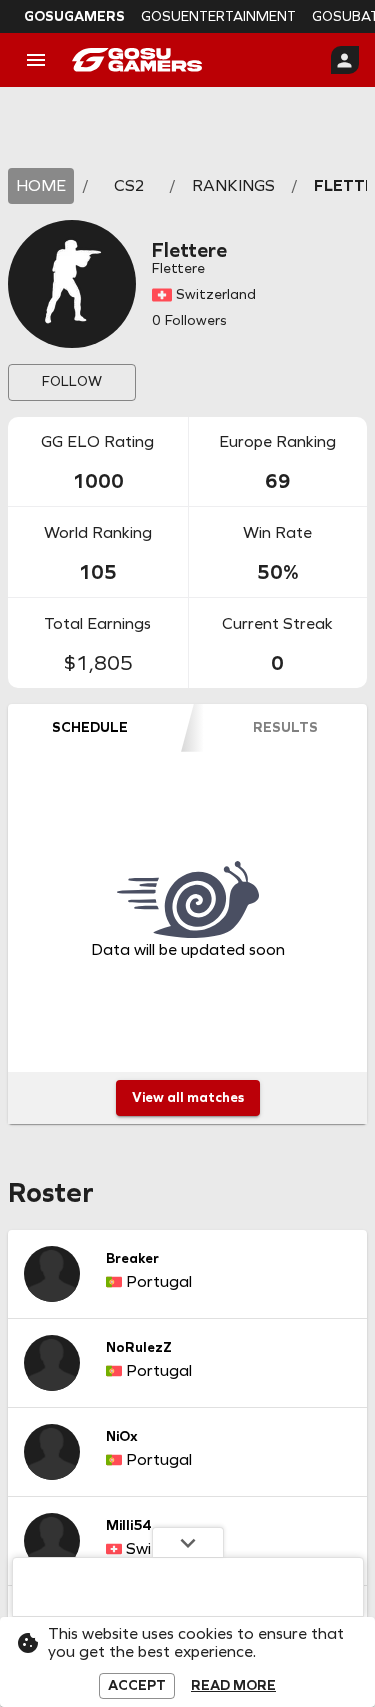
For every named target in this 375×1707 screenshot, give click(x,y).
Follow (72, 381)
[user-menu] (345, 60)
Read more (233, 1686)
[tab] (90, 728)
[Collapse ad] (188, 1542)
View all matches (188, 1097)
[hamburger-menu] (36, 60)
